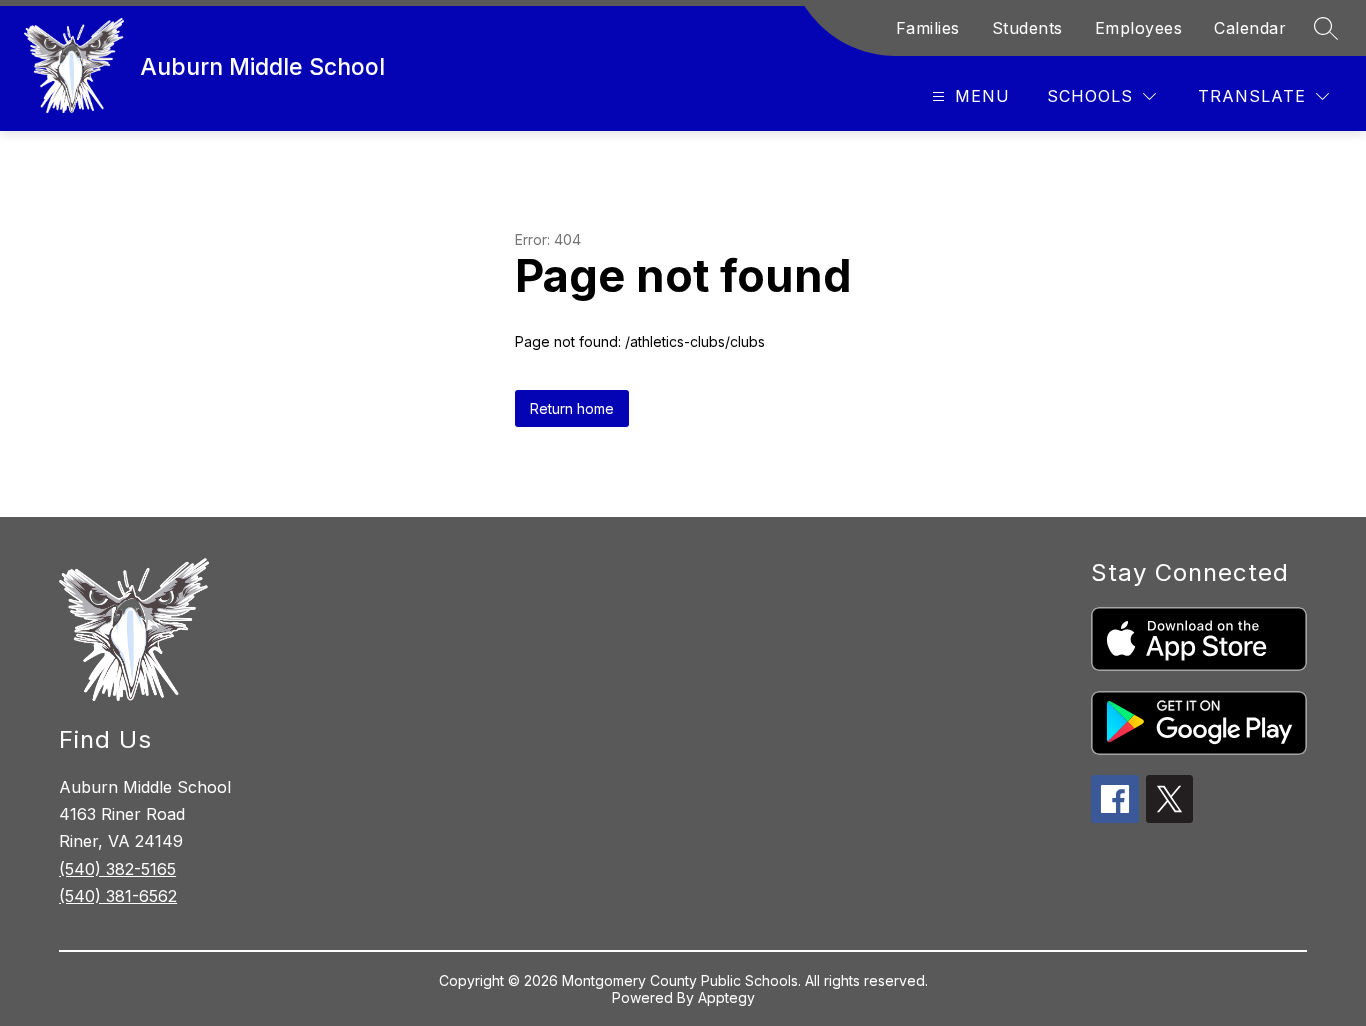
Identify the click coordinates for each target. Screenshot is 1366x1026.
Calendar (1250, 28)
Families (928, 28)
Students (1027, 28)
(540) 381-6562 (118, 896)
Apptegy (726, 997)
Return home (572, 408)
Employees (1139, 28)
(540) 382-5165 (117, 869)
